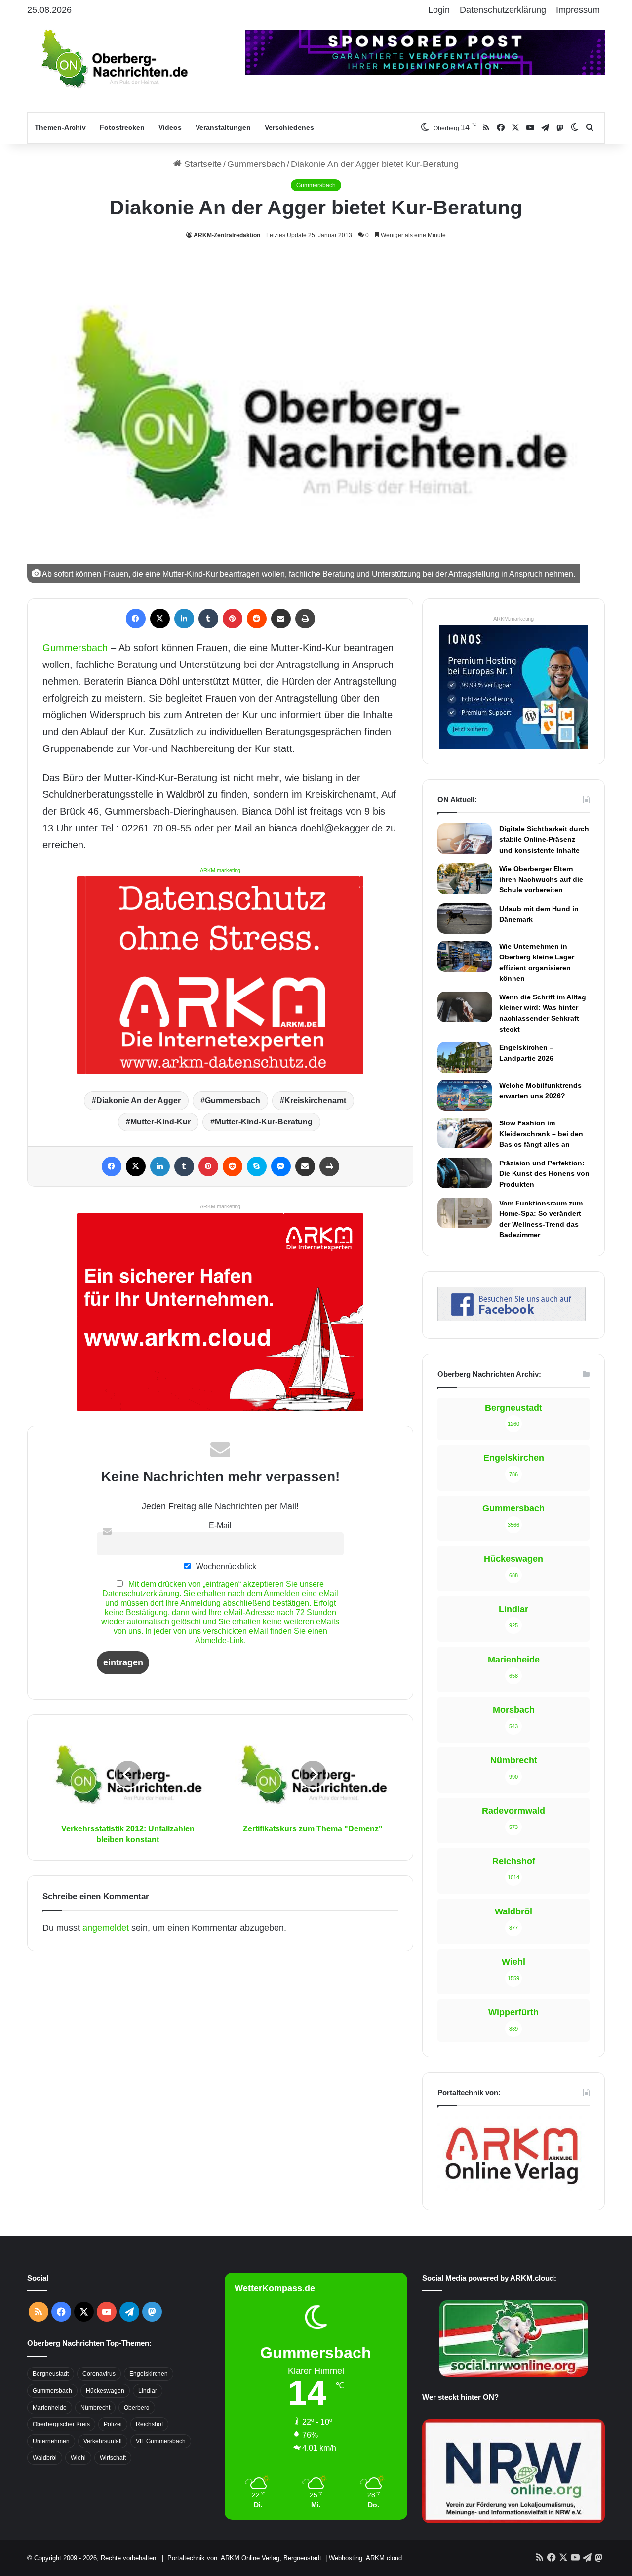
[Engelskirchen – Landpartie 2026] (465, 1057)
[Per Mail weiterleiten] (281, 619)
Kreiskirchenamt (315, 1101)
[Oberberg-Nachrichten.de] (114, 58)
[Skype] (257, 1166)
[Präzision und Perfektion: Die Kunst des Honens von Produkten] (465, 1173)
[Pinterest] (233, 619)
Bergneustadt (51, 2374)
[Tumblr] (208, 619)
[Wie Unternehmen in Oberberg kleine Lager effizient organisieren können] (465, 956)
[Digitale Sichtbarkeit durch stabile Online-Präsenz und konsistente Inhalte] (465, 838)
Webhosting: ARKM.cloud (365, 2558)
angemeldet (106, 1928)
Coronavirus (99, 2374)
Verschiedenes (289, 127)
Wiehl (78, 2458)
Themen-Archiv (60, 127)
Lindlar (148, 2391)
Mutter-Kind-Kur (160, 1122)
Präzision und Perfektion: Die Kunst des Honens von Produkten (544, 1174)
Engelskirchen (149, 2374)
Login (439, 10)
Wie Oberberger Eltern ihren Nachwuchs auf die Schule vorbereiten (541, 879)
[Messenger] (281, 1166)
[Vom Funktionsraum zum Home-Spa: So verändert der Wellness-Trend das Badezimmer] (465, 1213)
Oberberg (137, 2408)
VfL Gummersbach (161, 2441)
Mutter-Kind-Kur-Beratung (264, 1122)
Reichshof (149, 2424)
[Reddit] (257, 619)
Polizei (113, 2424)
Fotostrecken (122, 127)
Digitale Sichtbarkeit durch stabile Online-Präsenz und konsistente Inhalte (544, 839)
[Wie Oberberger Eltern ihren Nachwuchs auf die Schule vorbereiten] (465, 878)
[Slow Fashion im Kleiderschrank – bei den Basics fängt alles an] (465, 1133)
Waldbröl (45, 2458)
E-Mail (220, 1525)
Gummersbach (256, 164)
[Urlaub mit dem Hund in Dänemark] (465, 918)
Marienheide (50, 2408)
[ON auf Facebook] (512, 1318)
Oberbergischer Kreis (61, 2424)
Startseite (202, 164)
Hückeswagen (105, 2391)
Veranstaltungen (223, 127)
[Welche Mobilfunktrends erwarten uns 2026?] (465, 1095)
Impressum (578, 10)
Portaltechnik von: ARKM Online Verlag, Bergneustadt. (245, 2558)
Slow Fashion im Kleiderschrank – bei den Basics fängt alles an (541, 1134)
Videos (170, 127)
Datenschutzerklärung (503, 10)
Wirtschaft (113, 2458)
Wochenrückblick (225, 1566)
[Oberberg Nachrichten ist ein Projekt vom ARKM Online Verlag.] (512, 2190)
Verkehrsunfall (103, 2441)
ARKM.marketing (220, 870)
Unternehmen (51, 2441)
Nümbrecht (95, 2408)
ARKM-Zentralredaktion (227, 235)
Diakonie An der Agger (138, 1101)
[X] (160, 619)
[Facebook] (136, 619)
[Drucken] (305, 619)
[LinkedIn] (184, 619)
